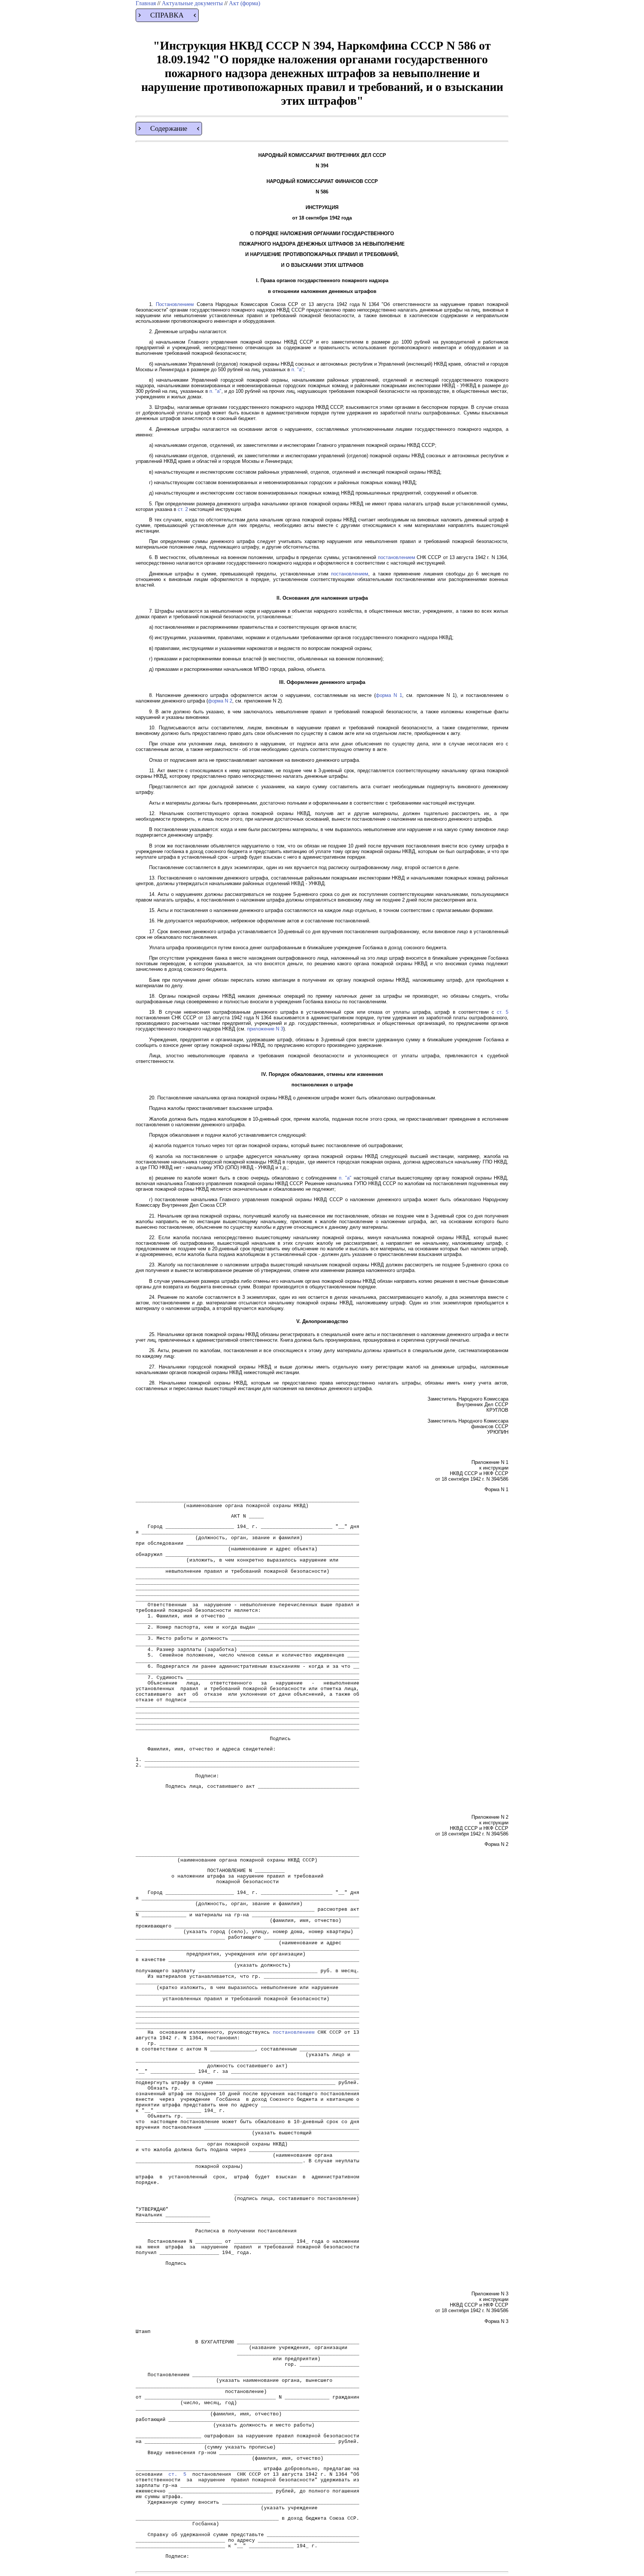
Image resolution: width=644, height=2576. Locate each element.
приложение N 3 (265, 1029)
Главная (146, 3)
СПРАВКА (167, 15)
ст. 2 (183, 509)
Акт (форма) (244, 3)
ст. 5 (503, 1012)
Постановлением (175, 304)
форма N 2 (220, 701)
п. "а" (297, 370)
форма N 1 (389, 695)
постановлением (397, 557)
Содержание (169, 128)
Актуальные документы (193, 3)
